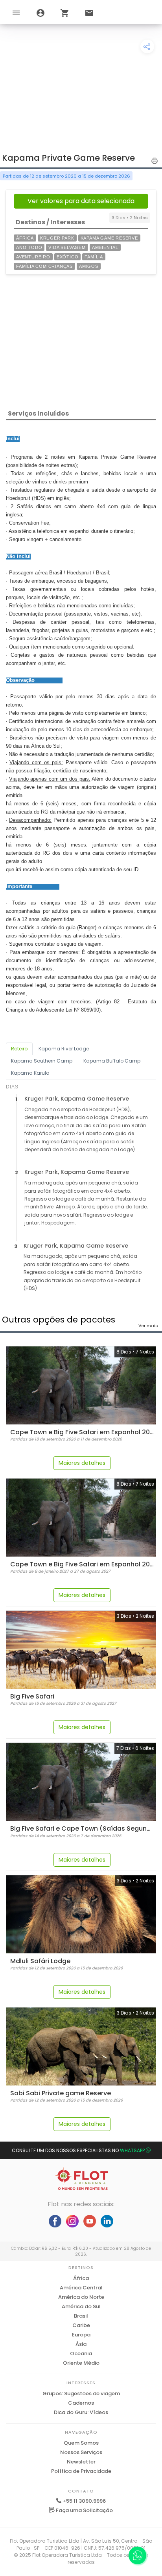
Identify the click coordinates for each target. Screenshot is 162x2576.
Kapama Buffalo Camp (112, 1061)
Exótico (68, 257)
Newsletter (81, 2462)
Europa (81, 2335)
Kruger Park (57, 238)
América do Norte (81, 2297)
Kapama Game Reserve (109, 238)
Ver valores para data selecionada (81, 201)
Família (94, 257)
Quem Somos (81, 2443)
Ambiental (105, 247)
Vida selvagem (67, 247)
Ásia (81, 2344)
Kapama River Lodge (64, 1049)
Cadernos (81, 2403)
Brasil (81, 2316)
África (25, 238)
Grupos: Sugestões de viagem (81, 2393)
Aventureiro (33, 257)
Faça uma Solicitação (84, 2510)
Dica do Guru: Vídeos (81, 2412)
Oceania (81, 2353)
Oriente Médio (81, 2363)
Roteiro (19, 1049)
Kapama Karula (30, 1073)
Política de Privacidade (81, 2471)
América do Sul (81, 2306)
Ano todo (29, 247)
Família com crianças (44, 266)
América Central (81, 2288)
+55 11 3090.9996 (84, 2501)
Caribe (81, 2325)
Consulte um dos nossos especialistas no (78, 2150)
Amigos (89, 266)
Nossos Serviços (81, 2452)
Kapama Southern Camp (42, 1061)
